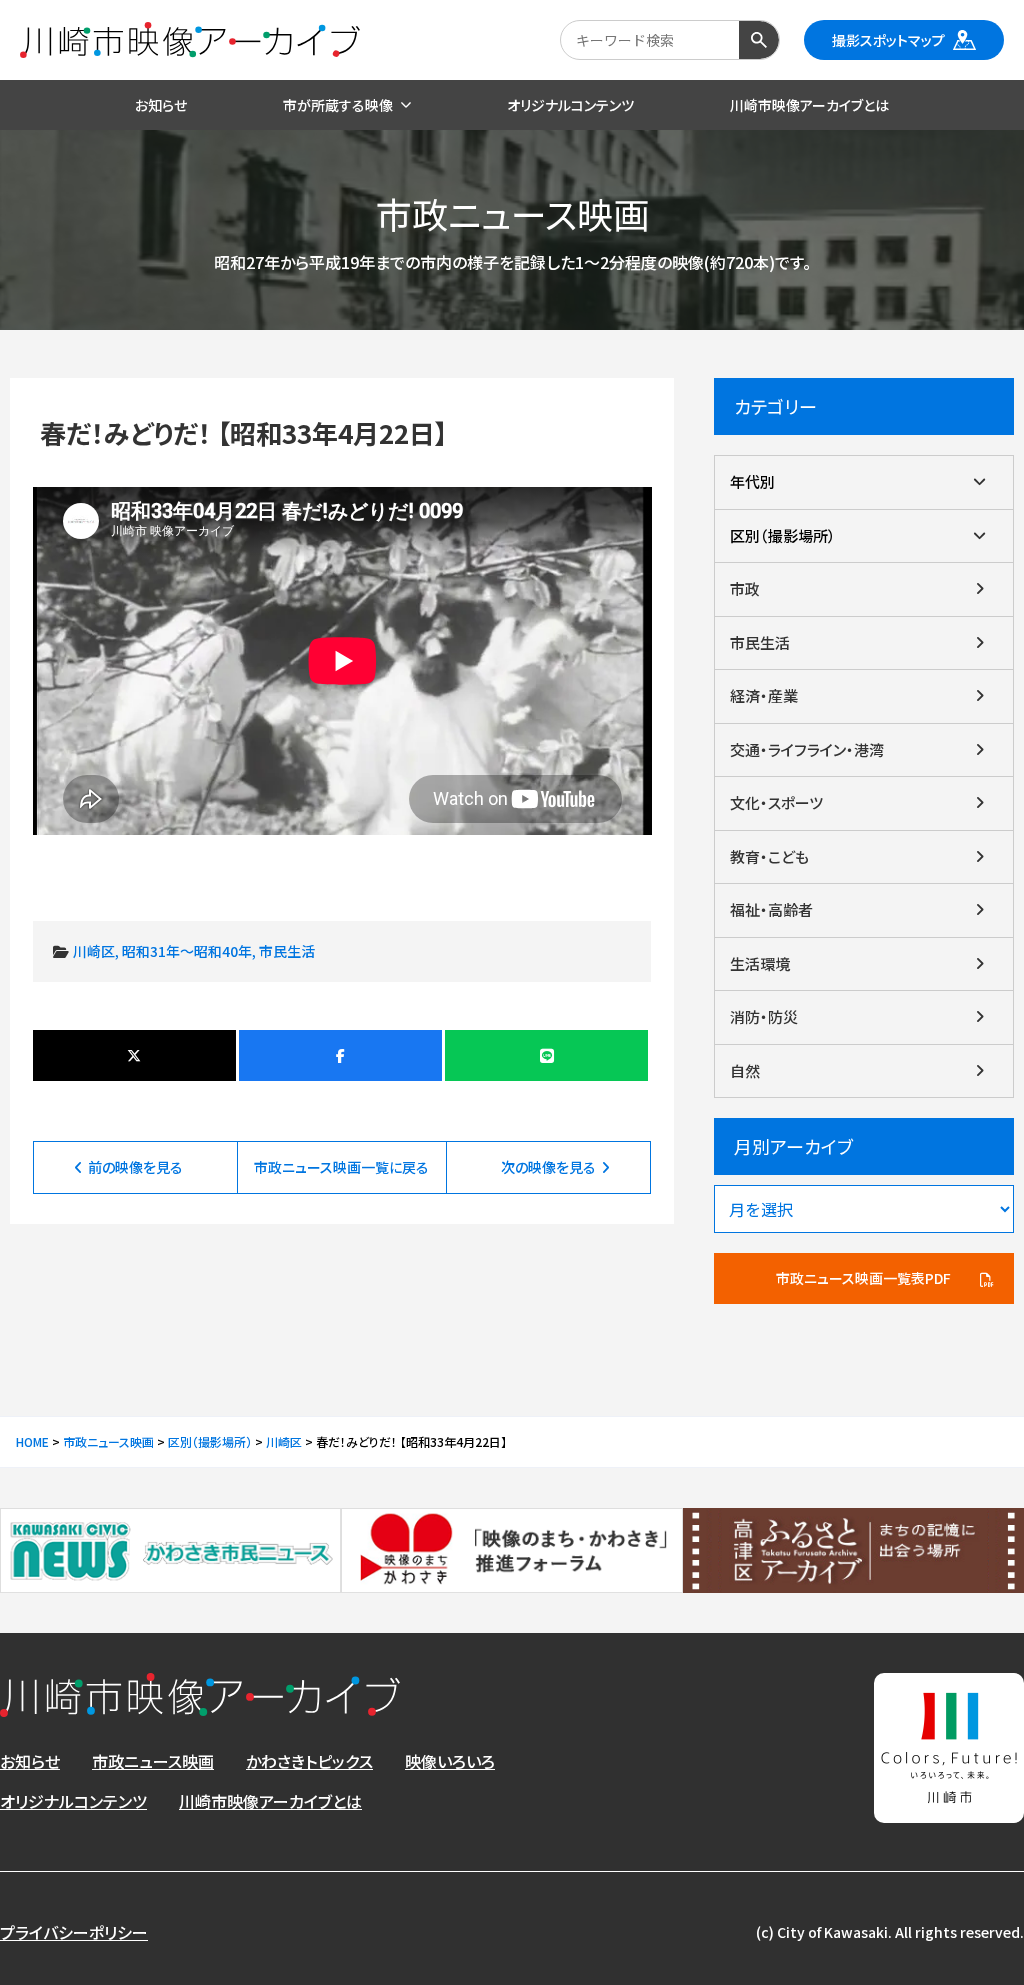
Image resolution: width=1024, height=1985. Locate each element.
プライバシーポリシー (74, 1932)
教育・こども (769, 856)
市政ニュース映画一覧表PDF (863, 1278)
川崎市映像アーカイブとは (270, 1801)
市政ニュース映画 (153, 1761)
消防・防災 (764, 1016)
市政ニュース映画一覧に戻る (341, 1167)
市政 (745, 588)
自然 (745, 1070)
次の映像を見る (548, 1167)
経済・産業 (764, 695)
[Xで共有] (134, 1055)
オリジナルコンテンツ (73, 1801)
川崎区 (94, 951)
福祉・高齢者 (771, 909)
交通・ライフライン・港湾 (807, 749)
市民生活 (287, 951)
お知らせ (30, 1761)
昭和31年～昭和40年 (187, 951)
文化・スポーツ (776, 802)
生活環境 (760, 963)
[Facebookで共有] (340, 1055)
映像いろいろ (450, 1761)
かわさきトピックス (309, 1761)
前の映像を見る (135, 1167)
